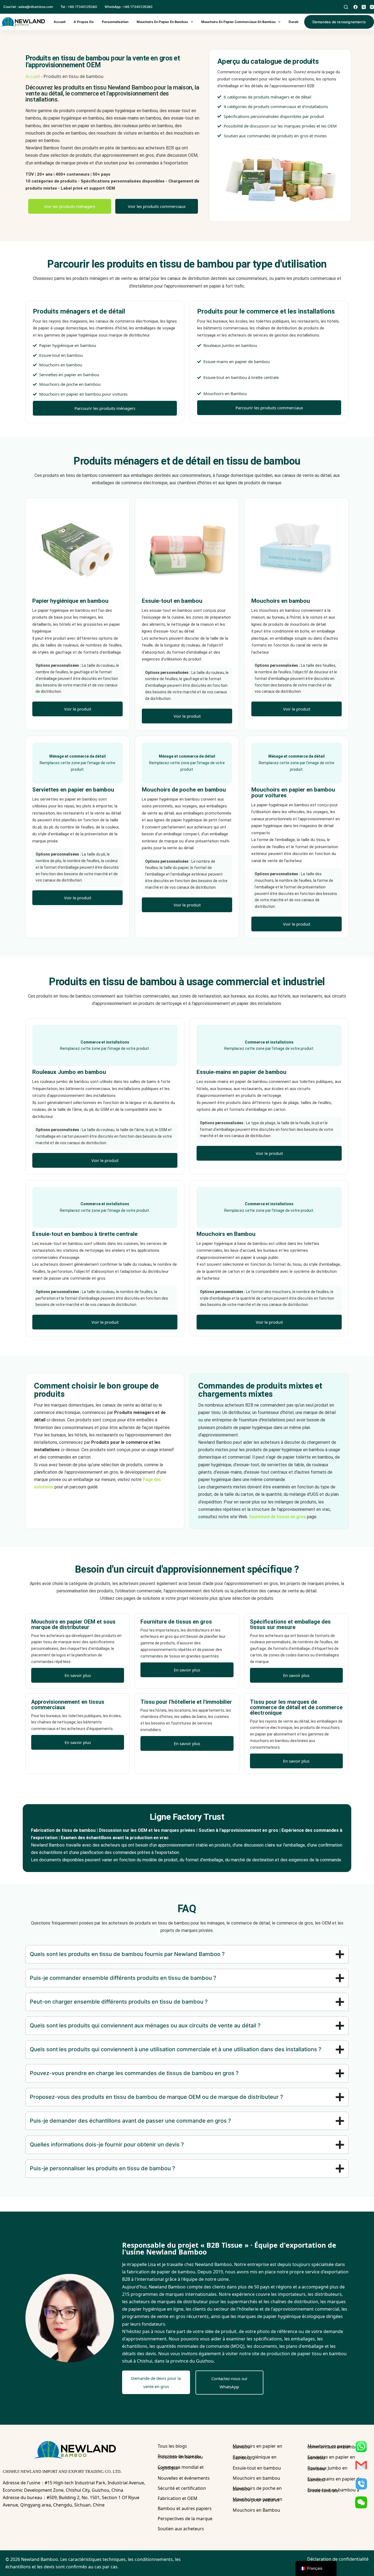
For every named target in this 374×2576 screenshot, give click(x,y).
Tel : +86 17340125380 (79, 7)
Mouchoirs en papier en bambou (162, 22)
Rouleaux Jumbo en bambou (327, 2468)
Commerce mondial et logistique (181, 2468)
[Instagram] (372, 7)
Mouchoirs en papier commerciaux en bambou (238, 22)
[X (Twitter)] (364, 7)
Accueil (60, 22)
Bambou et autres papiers (185, 2508)
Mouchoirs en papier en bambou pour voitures (258, 2500)
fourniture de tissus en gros (277, 1517)
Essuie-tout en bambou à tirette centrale (333, 2490)
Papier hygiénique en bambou (255, 2457)
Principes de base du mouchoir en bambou (180, 2457)
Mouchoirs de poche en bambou (257, 2489)
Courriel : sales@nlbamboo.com (28, 7)
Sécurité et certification (182, 2488)
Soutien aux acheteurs (181, 2529)
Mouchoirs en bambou (256, 2478)
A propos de (84, 22)
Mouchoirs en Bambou (256, 2510)
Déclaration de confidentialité (338, 2559)
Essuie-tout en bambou (257, 2468)
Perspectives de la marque (185, 2519)
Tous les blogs (172, 2446)
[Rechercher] (346, 7)
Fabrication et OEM (178, 2498)
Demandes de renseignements (339, 22)
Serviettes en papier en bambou (331, 2457)
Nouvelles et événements (184, 2478)
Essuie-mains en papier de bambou (335, 2479)
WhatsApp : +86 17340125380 (129, 7)
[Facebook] (356, 7)
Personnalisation (115, 22)
